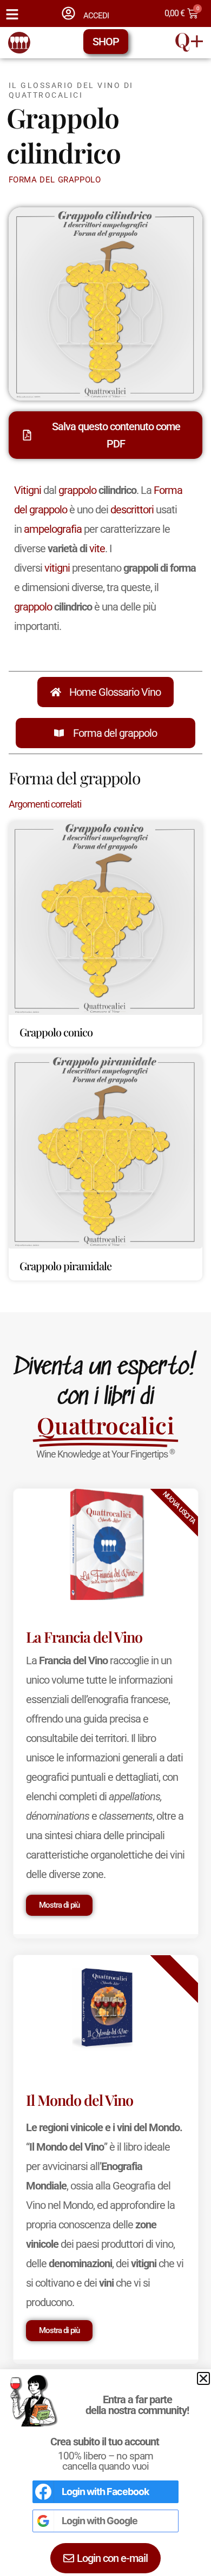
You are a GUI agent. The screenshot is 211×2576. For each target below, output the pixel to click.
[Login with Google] (43, 2521)
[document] (105, 1288)
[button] (203, 2378)
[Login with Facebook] (43, 2492)
